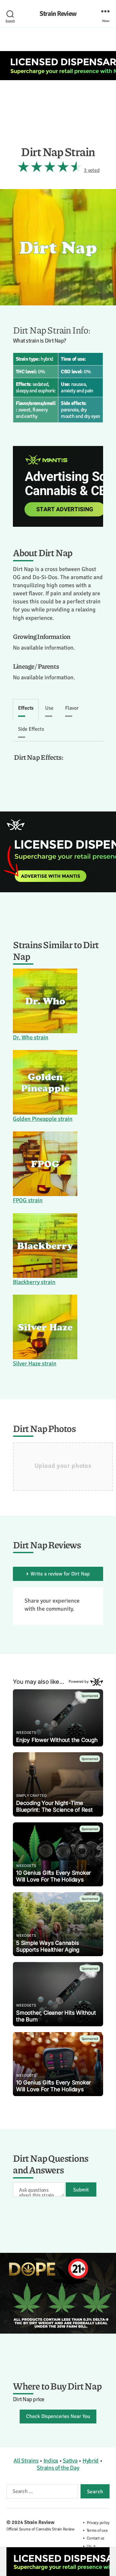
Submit (81, 2190)
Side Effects (31, 729)
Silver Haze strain (35, 1363)
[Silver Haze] (45, 1327)
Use (49, 708)
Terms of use (97, 2530)
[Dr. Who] (45, 1001)
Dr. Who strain (31, 1037)
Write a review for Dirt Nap (60, 1574)
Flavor (72, 708)
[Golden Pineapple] (45, 1082)
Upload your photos (63, 1466)
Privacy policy (98, 2523)
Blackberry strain (34, 1282)
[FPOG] (45, 1164)
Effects (26, 708)
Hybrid (91, 2461)
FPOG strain (28, 1200)
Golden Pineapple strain (43, 1119)
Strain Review (58, 14)
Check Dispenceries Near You (58, 2416)
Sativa (70, 2461)
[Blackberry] (45, 1246)
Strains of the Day (58, 2468)
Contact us (96, 2538)
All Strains (26, 2461)
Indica (51, 2461)
